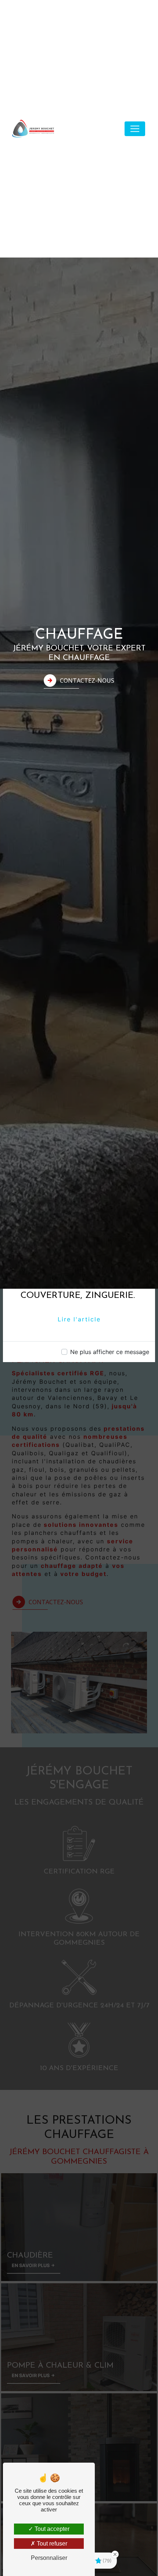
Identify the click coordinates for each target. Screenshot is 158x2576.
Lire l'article (79, 1319)
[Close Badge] (115, 2554)
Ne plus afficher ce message (110, 1352)
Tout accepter (51, 2529)
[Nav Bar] (135, 129)
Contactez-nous (87, 681)
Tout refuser (51, 2544)
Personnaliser (49, 2558)
